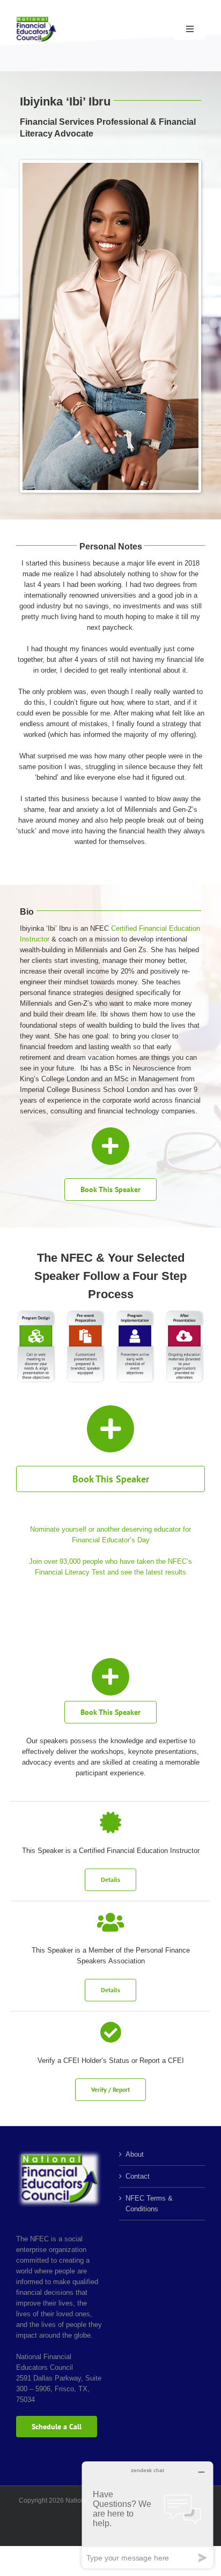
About (135, 2154)
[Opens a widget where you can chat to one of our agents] (148, 2515)
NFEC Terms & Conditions (149, 2204)
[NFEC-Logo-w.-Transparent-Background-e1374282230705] (36, 20)
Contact (138, 2176)
